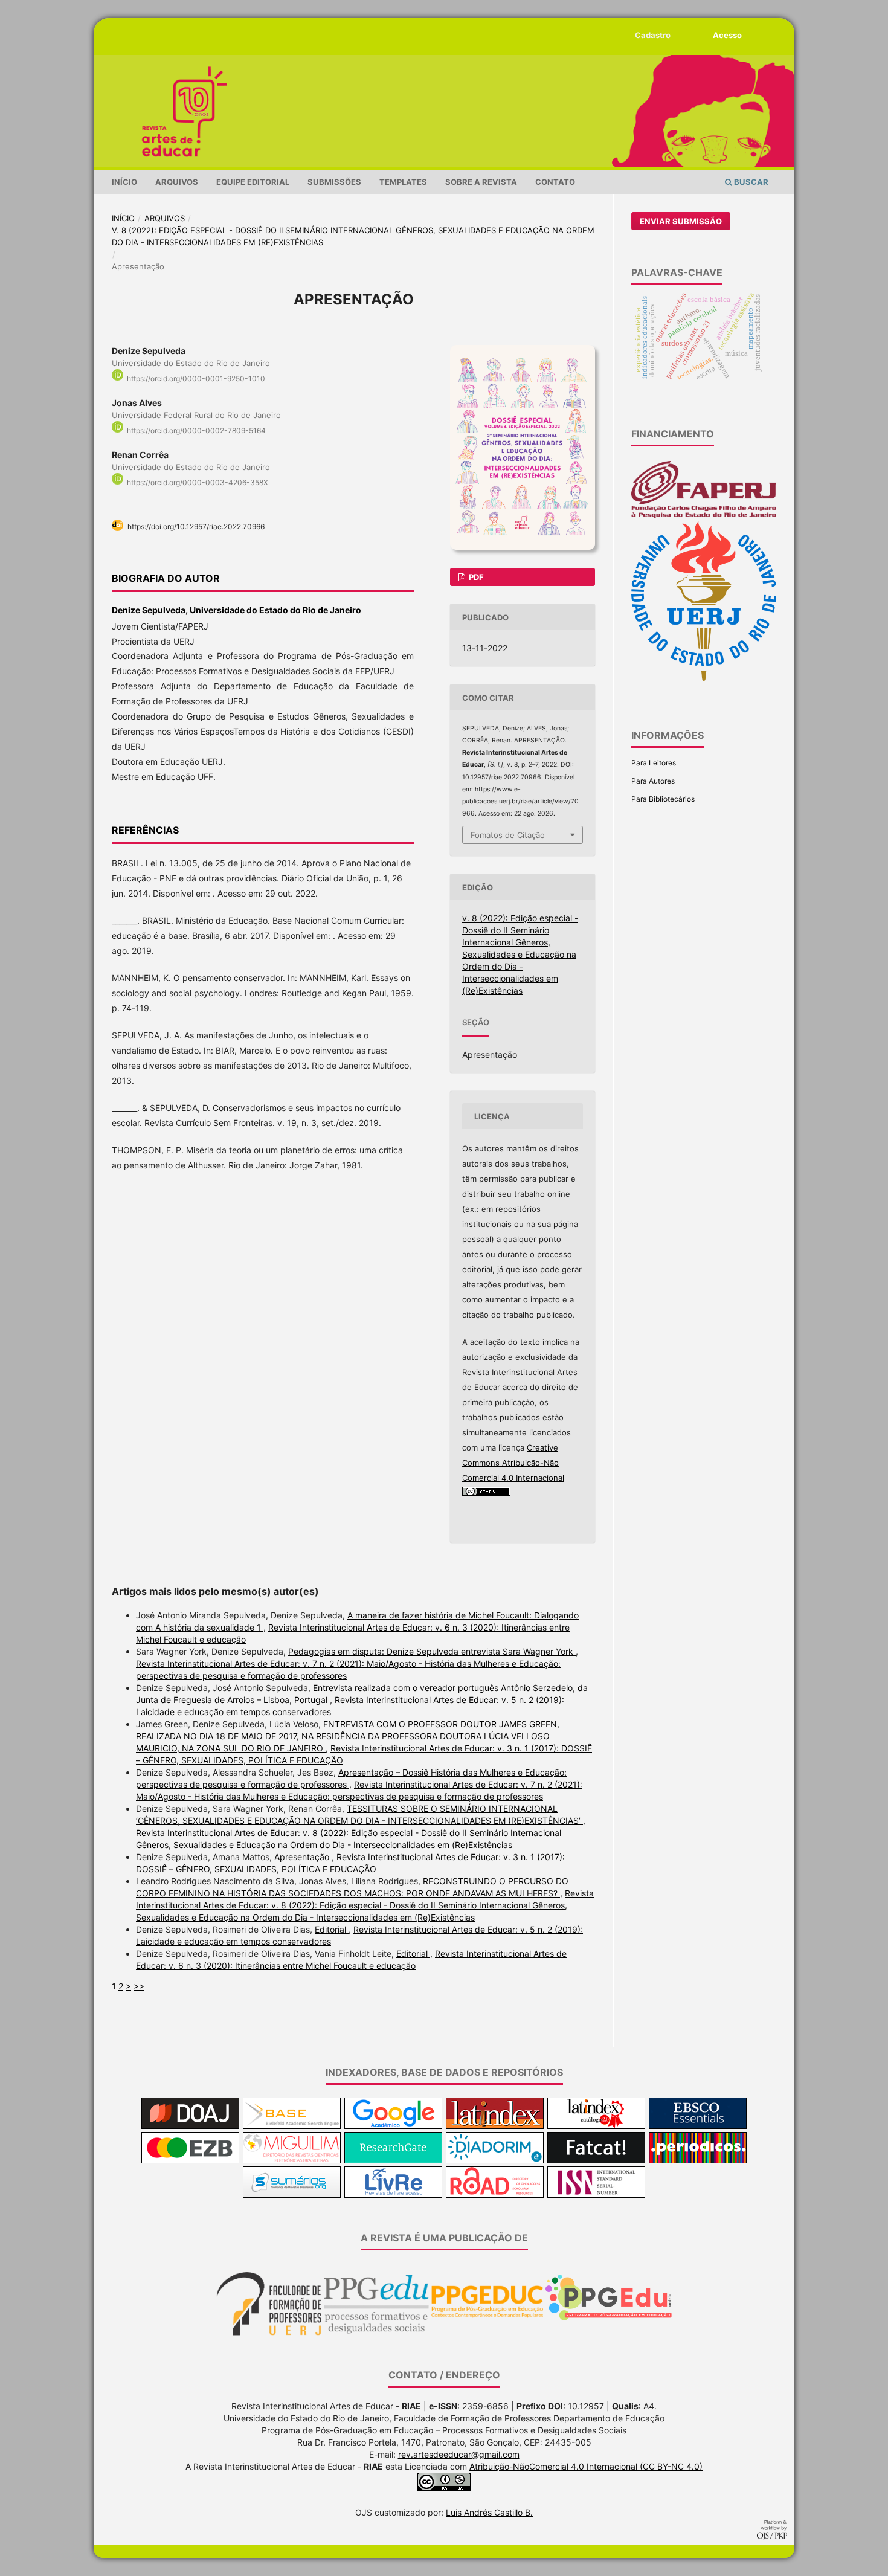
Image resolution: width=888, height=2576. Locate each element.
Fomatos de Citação (508, 835)
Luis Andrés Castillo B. (489, 2512)
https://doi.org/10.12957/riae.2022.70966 (196, 526)
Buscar (750, 182)
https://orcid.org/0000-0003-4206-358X (198, 482)
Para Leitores (654, 763)
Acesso (727, 35)
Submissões (334, 182)
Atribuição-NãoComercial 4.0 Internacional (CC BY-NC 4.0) (586, 2466)
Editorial (332, 1929)
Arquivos (177, 182)
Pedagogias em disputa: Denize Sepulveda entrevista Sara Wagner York (432, 1651)
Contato (555, 182)
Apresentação (303, 1857)
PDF (475, 577)
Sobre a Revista (481, 182)
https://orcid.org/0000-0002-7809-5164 (196, 430)
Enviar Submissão (681, 221)
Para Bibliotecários (663, 799)
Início (124, 182)
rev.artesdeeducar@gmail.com (459, 2454)
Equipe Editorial (253, 182)
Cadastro (653, 35)
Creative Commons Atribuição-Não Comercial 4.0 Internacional (513, 1463)
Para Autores (653, 781)
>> (139, 1986)
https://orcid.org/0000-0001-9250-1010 (196, 378)
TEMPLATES (403, 182)
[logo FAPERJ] (704, 515)
